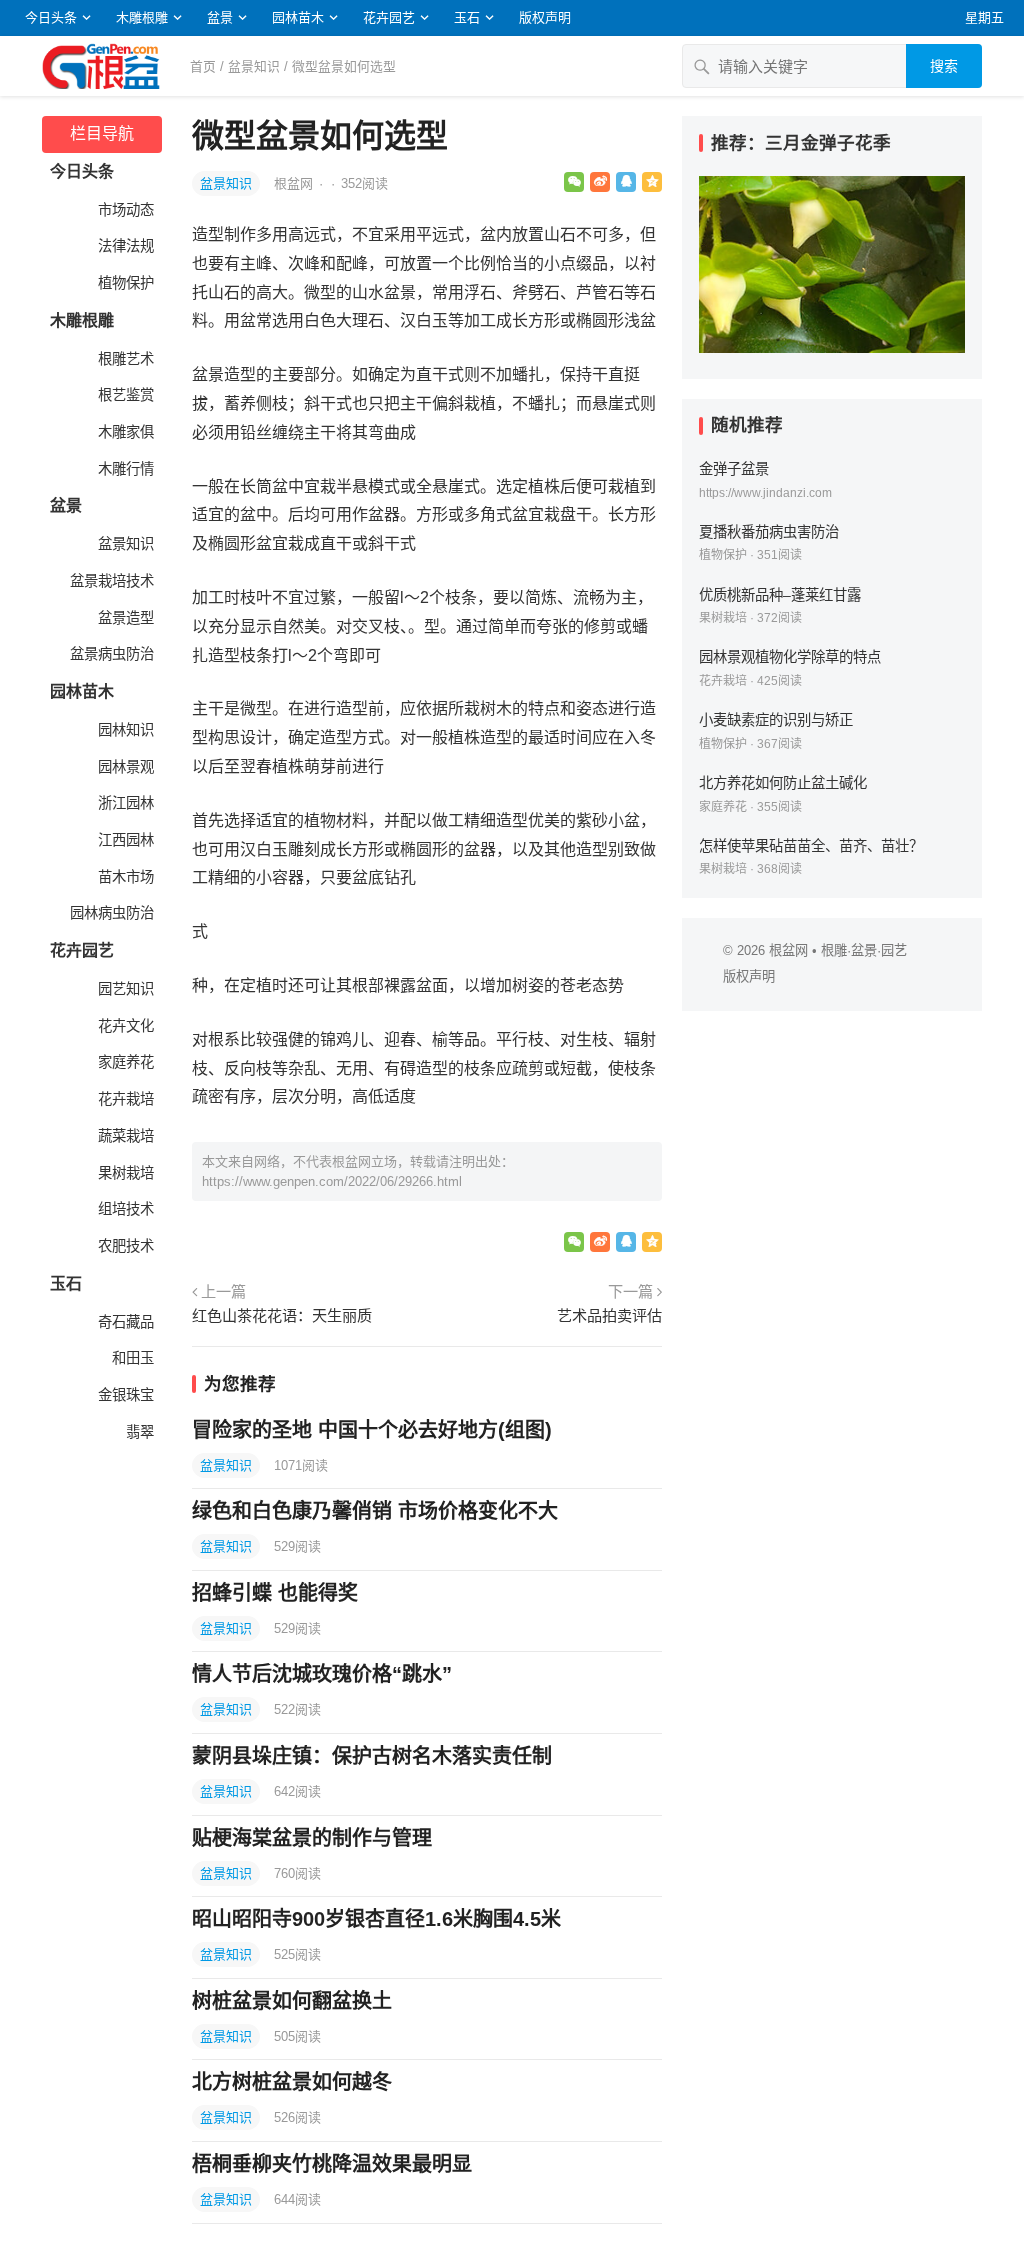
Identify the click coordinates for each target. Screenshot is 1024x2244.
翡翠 (138, 1432)
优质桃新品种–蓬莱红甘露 (780, 595)
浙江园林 (124, 803)
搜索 (944, 66)
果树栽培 (124, 1173)
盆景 (220, 17)
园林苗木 (298, 17)
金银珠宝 (124, 1395)
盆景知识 (254, 66)
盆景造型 (124, 618)
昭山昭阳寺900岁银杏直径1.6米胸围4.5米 (376, 1919)
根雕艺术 (124, 359)
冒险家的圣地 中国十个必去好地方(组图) (372, 1430)
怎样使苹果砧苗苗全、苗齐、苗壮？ (811, 846)
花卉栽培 (124, 1099)
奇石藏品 (124, 1322)
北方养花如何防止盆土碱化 (783, 783)
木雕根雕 (142, 17)
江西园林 (124, 840)
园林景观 (124, 767)
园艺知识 (124, 989)
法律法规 (124, 246)
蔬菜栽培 (124, 1136)
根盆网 (295, 183)
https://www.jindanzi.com (765, 493)
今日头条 (51, 17)
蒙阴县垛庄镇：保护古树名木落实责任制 (372, 1756)
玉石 (467, 17)
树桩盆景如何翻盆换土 (292, 2001)
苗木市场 (124, 877)
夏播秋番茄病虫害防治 (769, 532)
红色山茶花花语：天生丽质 (282, 1315)
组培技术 (124, 1209)
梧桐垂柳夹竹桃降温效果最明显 (332, 2164)
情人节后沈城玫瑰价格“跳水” (322, 1674)
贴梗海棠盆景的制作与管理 (312, 1838)
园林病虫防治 (110, 913)
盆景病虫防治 (110, 654)
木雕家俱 (124, 432)
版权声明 (545, 17)
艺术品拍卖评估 (609, 1315)
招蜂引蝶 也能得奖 (275, 1593)
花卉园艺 (389, 17)
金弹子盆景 (734, 469)
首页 (203, 66)
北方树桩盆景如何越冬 (292, 2082)
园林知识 (124, 730)
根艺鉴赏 (124, 395)
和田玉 (131, 1358)
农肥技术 (124, 1246)
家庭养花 (124, 1062)
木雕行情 (124, 469)
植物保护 (124, 283)
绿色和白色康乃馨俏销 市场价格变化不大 (375, 1511)
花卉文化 (124, 1026)
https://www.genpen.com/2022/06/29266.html (332, 1181)
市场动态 (124, 210)
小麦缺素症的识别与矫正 (776, 720)
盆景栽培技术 (110, 581)
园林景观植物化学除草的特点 (790, 657)
